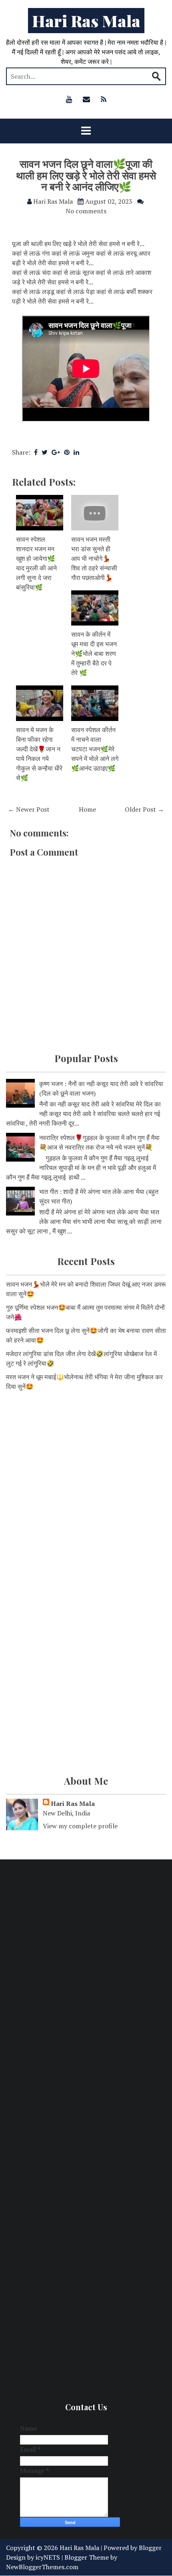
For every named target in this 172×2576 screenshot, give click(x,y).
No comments (86, 211)
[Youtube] (69, 99)
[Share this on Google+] (56, 452)
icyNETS (48, 2557)
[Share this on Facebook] (36, 452)
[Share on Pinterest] (67, 452)
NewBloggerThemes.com (42, 2567)
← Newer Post (29, 809)
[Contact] (86, 99)
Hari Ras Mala (86, 21)
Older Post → (144, 809)
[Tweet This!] (45, 452)
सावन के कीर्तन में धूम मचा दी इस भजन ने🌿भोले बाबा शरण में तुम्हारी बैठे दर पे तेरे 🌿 (94, 653)
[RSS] (104, 99)
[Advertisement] (86, 1491)
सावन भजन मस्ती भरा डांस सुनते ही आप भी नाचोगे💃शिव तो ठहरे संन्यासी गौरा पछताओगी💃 (94, 558)
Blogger (150, 2548)
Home (87, 809)
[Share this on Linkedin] (76, 452)
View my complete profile (80, 1826)
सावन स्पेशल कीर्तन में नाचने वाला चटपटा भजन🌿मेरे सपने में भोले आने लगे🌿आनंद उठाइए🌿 (95, 749)
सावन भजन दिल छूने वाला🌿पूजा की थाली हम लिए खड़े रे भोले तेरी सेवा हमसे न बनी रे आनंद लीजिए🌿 (86, 175)
